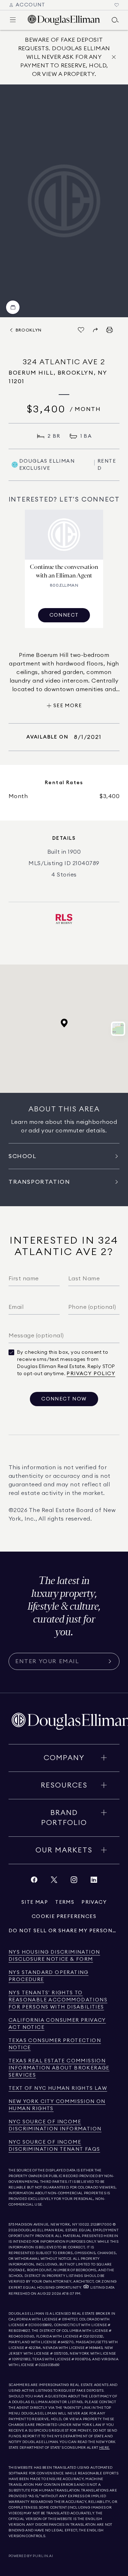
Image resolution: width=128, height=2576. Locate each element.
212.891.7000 (101, 2225)
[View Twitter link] (54, 1881)
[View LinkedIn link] (94, 1881)
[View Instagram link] (74, 1881)
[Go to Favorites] (117, 5)
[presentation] (64, 201)
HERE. (105, 2448)
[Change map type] (118, 1029)
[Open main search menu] (115, 20)
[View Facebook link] (34, 1881)
